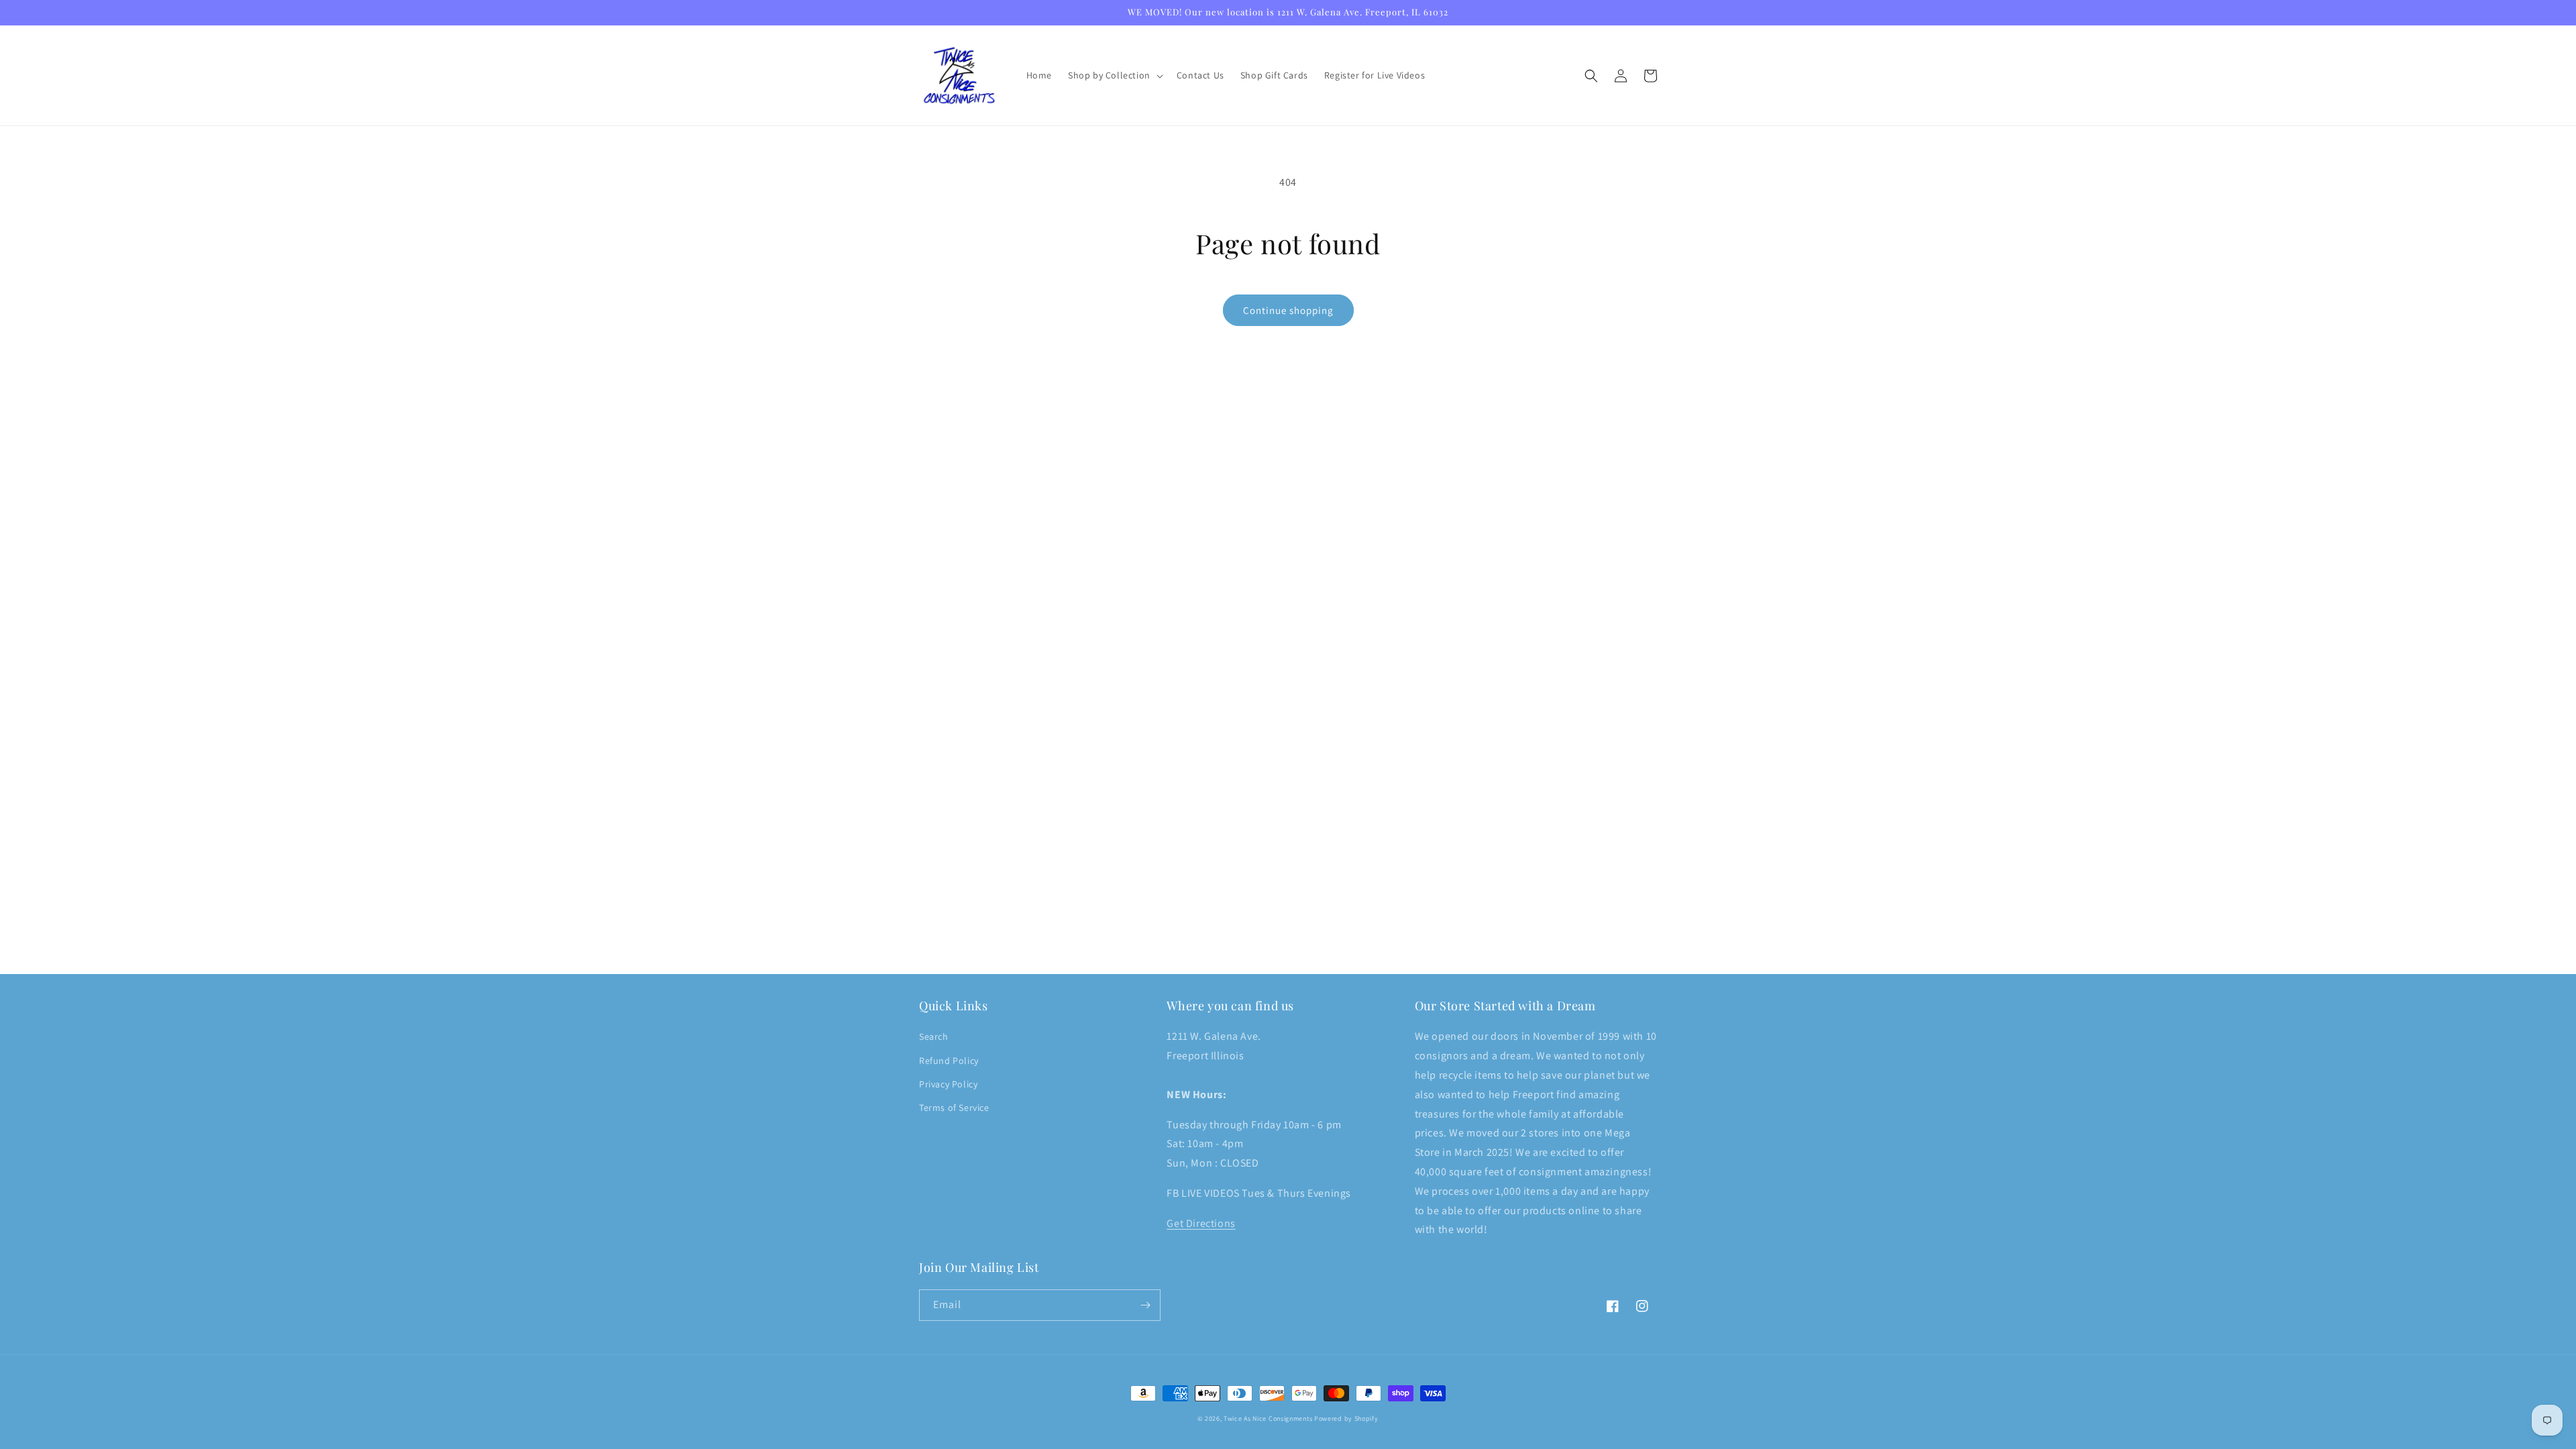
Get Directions (1201, 1223)
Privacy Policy (948, 1084)
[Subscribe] (1145, 1305)
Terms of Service (954, 1108)
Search (934, 1036)
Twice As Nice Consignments (1268, 1418)
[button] (1114, 75)
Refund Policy (949, 1061)
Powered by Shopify (1346, 1418)
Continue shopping (1288, 310)
